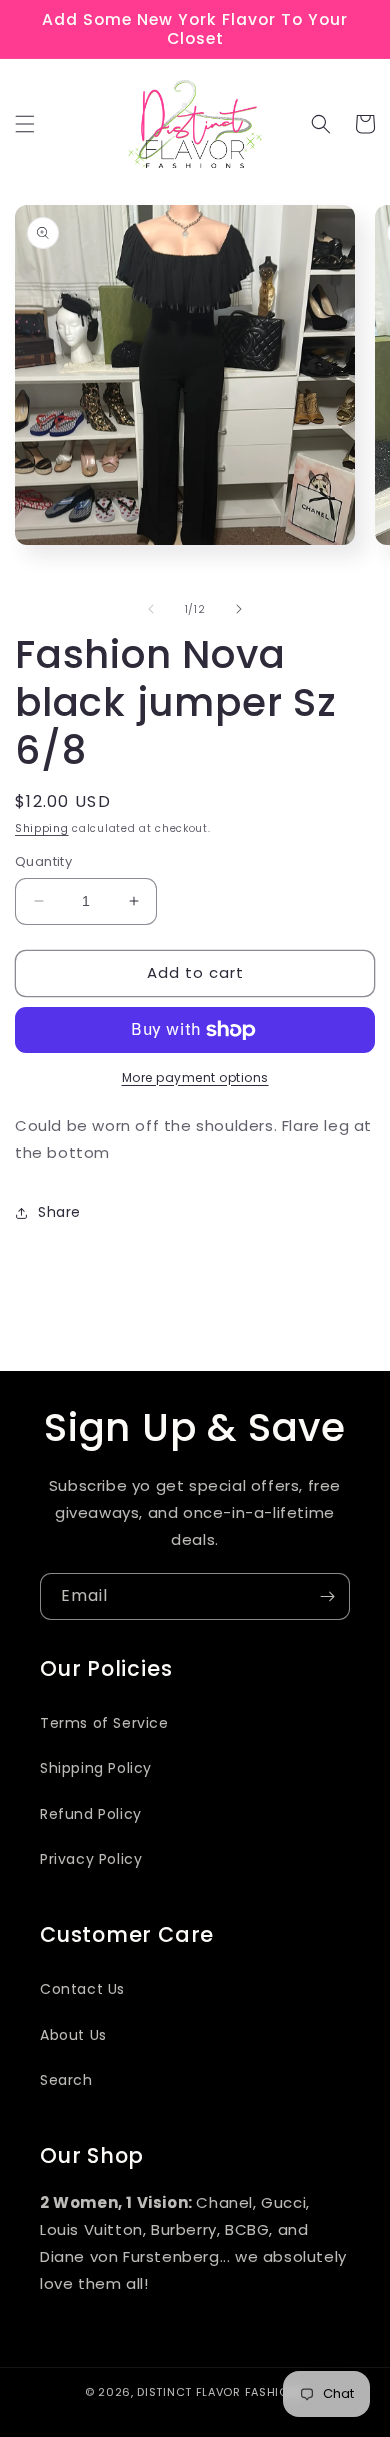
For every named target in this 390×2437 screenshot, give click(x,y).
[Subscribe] (327, 1596)
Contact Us (82, 1989)
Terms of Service (104, 1723)
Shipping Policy (96, 1768)
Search (66, 2080)
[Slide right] (239, 609)
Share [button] (59, 1212)
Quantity (43, 861)
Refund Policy (91, 1814)
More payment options (195, 1077)
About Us (73, 2035)
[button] (25, 124)
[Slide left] (151, 609)
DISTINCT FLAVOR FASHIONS (221, 2392)
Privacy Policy (91, 1859)
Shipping (42, 828)
